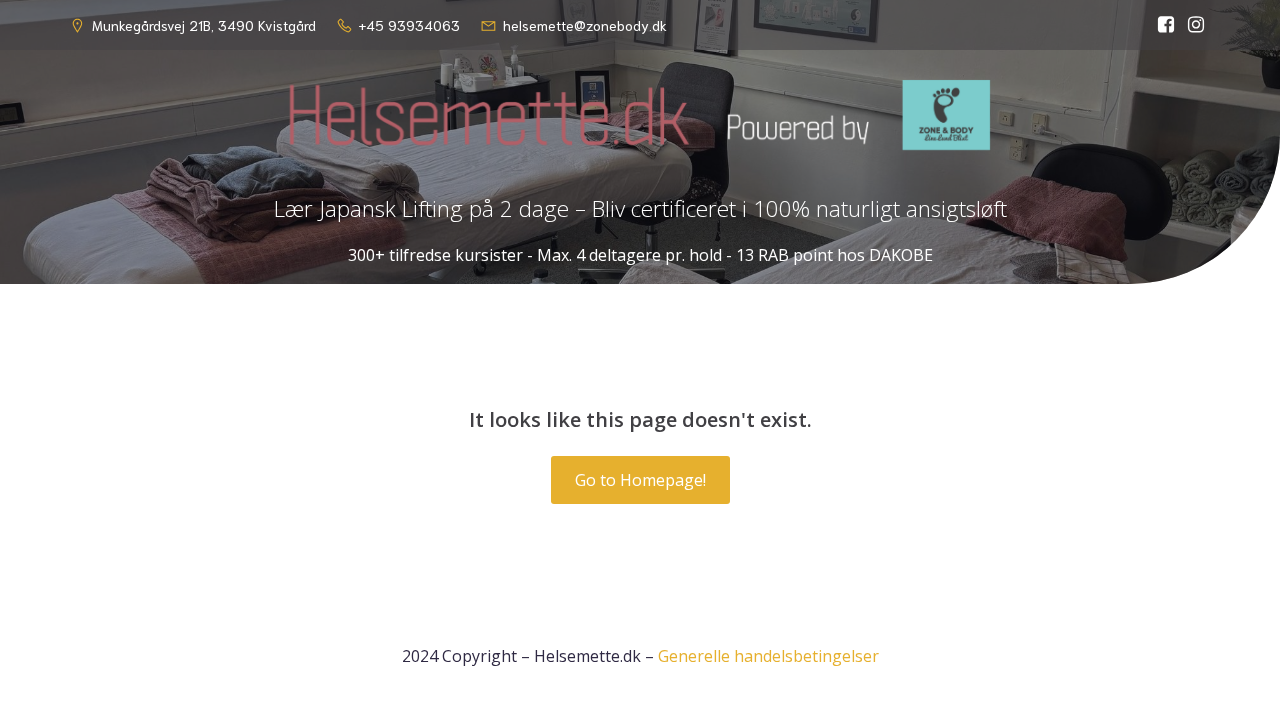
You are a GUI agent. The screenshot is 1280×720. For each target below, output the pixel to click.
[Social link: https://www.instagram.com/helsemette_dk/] (1196, 25)
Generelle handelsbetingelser (768, 656)
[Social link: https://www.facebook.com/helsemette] (1166, 25)
